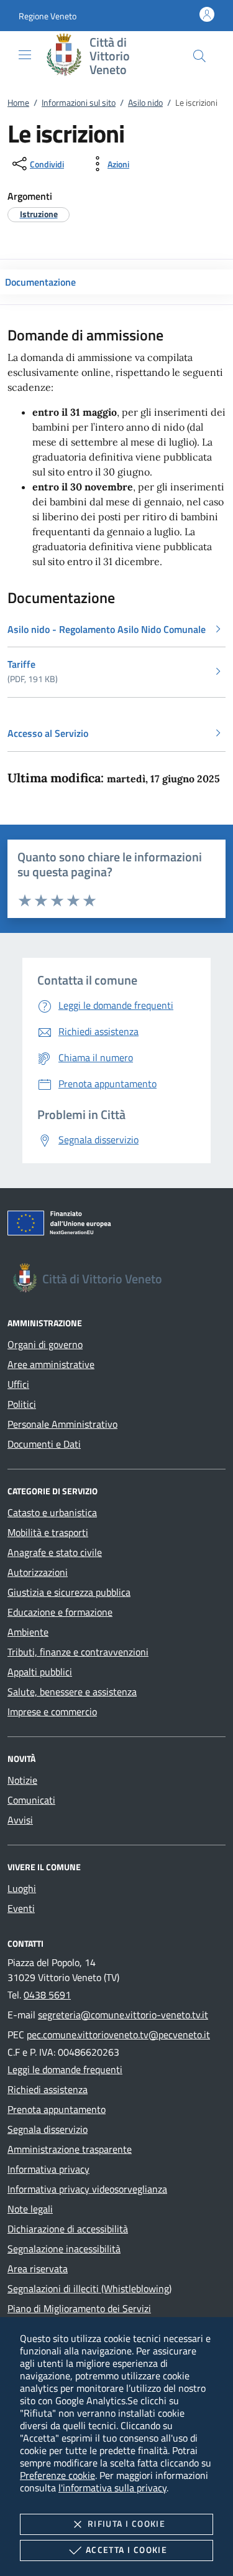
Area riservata (38, 2269)
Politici (22, 1404)
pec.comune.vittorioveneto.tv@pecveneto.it (118, 2035)
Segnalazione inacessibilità (64, 2249)
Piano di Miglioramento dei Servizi (79, 2308)
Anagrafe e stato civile (55, 1552)
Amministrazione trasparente (70, 2149)
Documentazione (40, 282)
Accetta (126, 2550)
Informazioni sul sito (79, 102)
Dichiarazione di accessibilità (68, 2229)
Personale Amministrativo (62, 1424)
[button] (48, 16)
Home (18, 102)
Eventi (21, 1908)
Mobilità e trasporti (48, 1532)
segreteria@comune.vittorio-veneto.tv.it (123, 2015)
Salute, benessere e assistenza (72, 1692)
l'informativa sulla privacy (112, 2488)
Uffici (18, 1384)
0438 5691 (47, 1995)
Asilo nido (145, 102)
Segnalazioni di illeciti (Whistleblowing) (89, 2288)
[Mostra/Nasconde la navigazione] (25, 55)
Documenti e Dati (44, 1444)
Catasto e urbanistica (52, 1512)
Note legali (30, 2209)
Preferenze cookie (57, 2475)
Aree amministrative (51, 1364)
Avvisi (20, 1820)
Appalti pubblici (40, 1672)
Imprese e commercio (52, 1712)
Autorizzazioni (38, 1572)
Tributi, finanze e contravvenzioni (78, 1652)
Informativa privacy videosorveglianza (87, 2189)
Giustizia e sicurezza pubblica (69, 1592)
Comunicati (31, 1800)
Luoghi (22, 1888)
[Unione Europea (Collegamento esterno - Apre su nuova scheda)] (116, 1225)
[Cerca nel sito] (199, 56)
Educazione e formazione (60, 1612)
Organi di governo (45, 1344)
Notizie (22, 1780)
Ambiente (28, 1632)
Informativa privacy (48, 2169)
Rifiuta (126, 2523)
